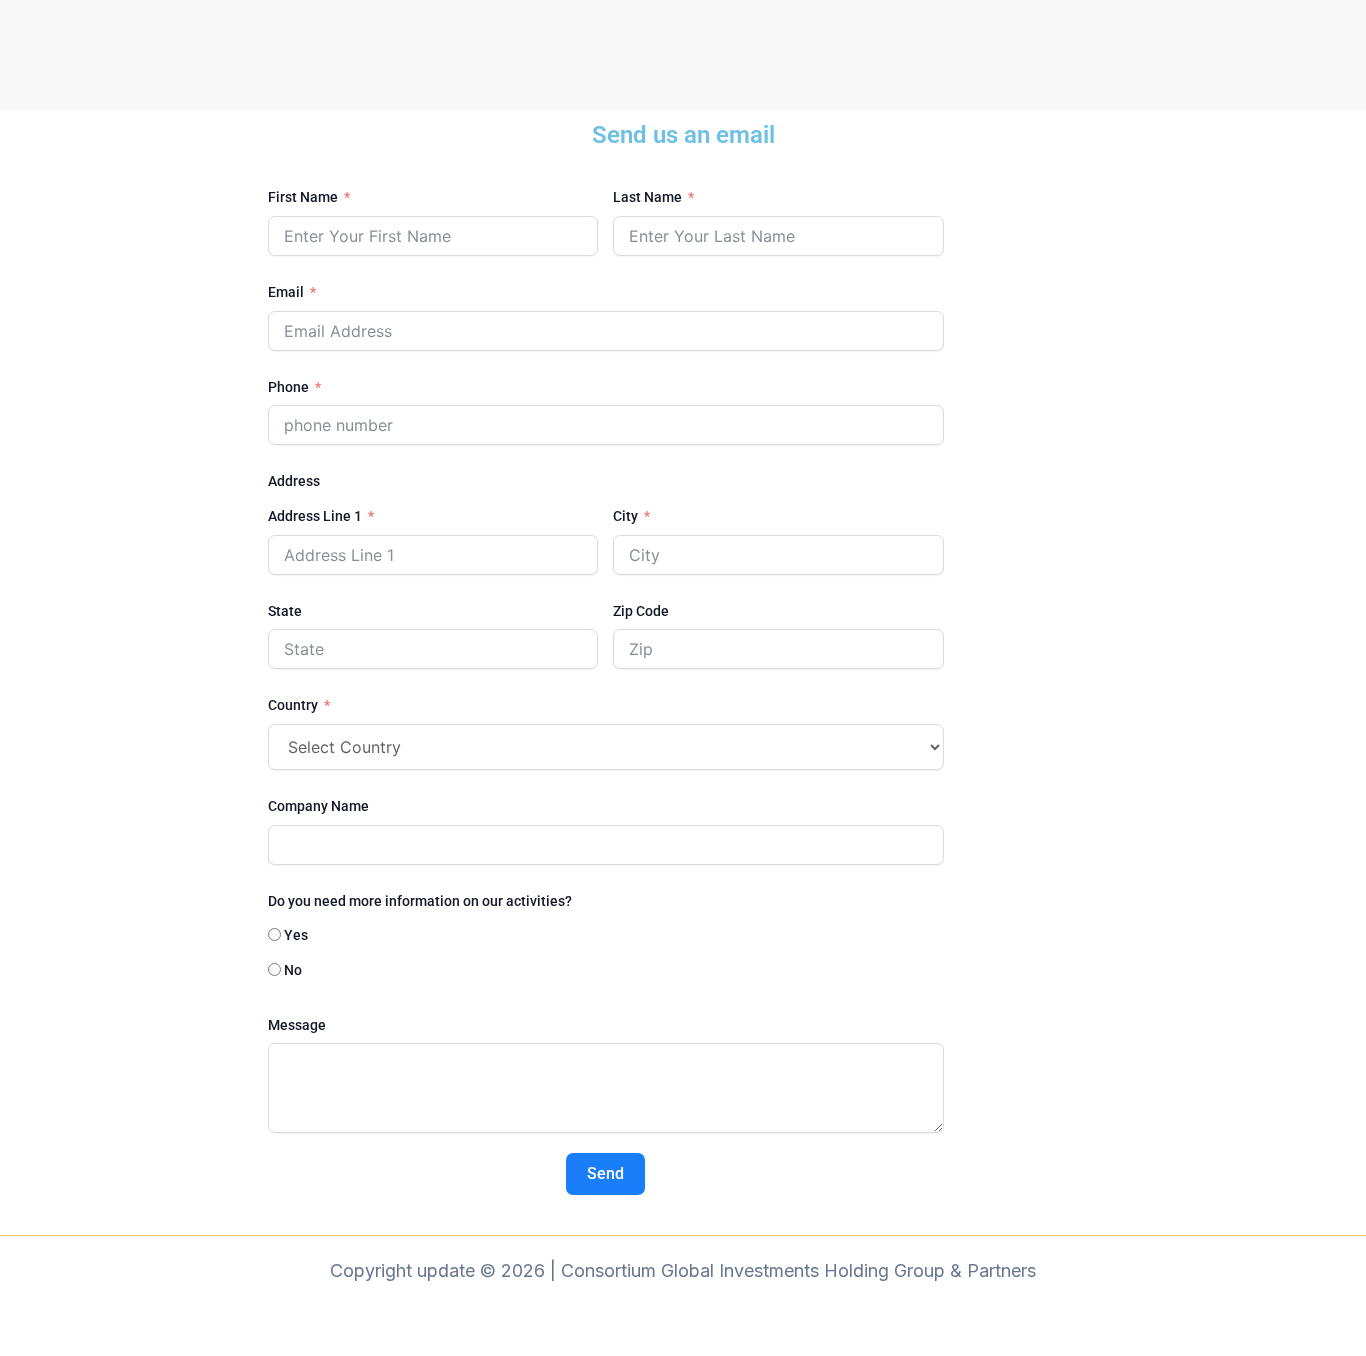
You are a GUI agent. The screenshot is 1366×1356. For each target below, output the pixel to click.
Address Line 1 (315, 516)
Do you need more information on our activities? (420, 901)
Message (297, 1025)
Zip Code (641, 611)
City (625, 516)
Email (286, 292)
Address (294, 481)
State (285, 611)
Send (605, 1173)
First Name (303, 197)
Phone (290, 387)
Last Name (647, 197)
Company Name (318, 806)
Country (293, 705)
